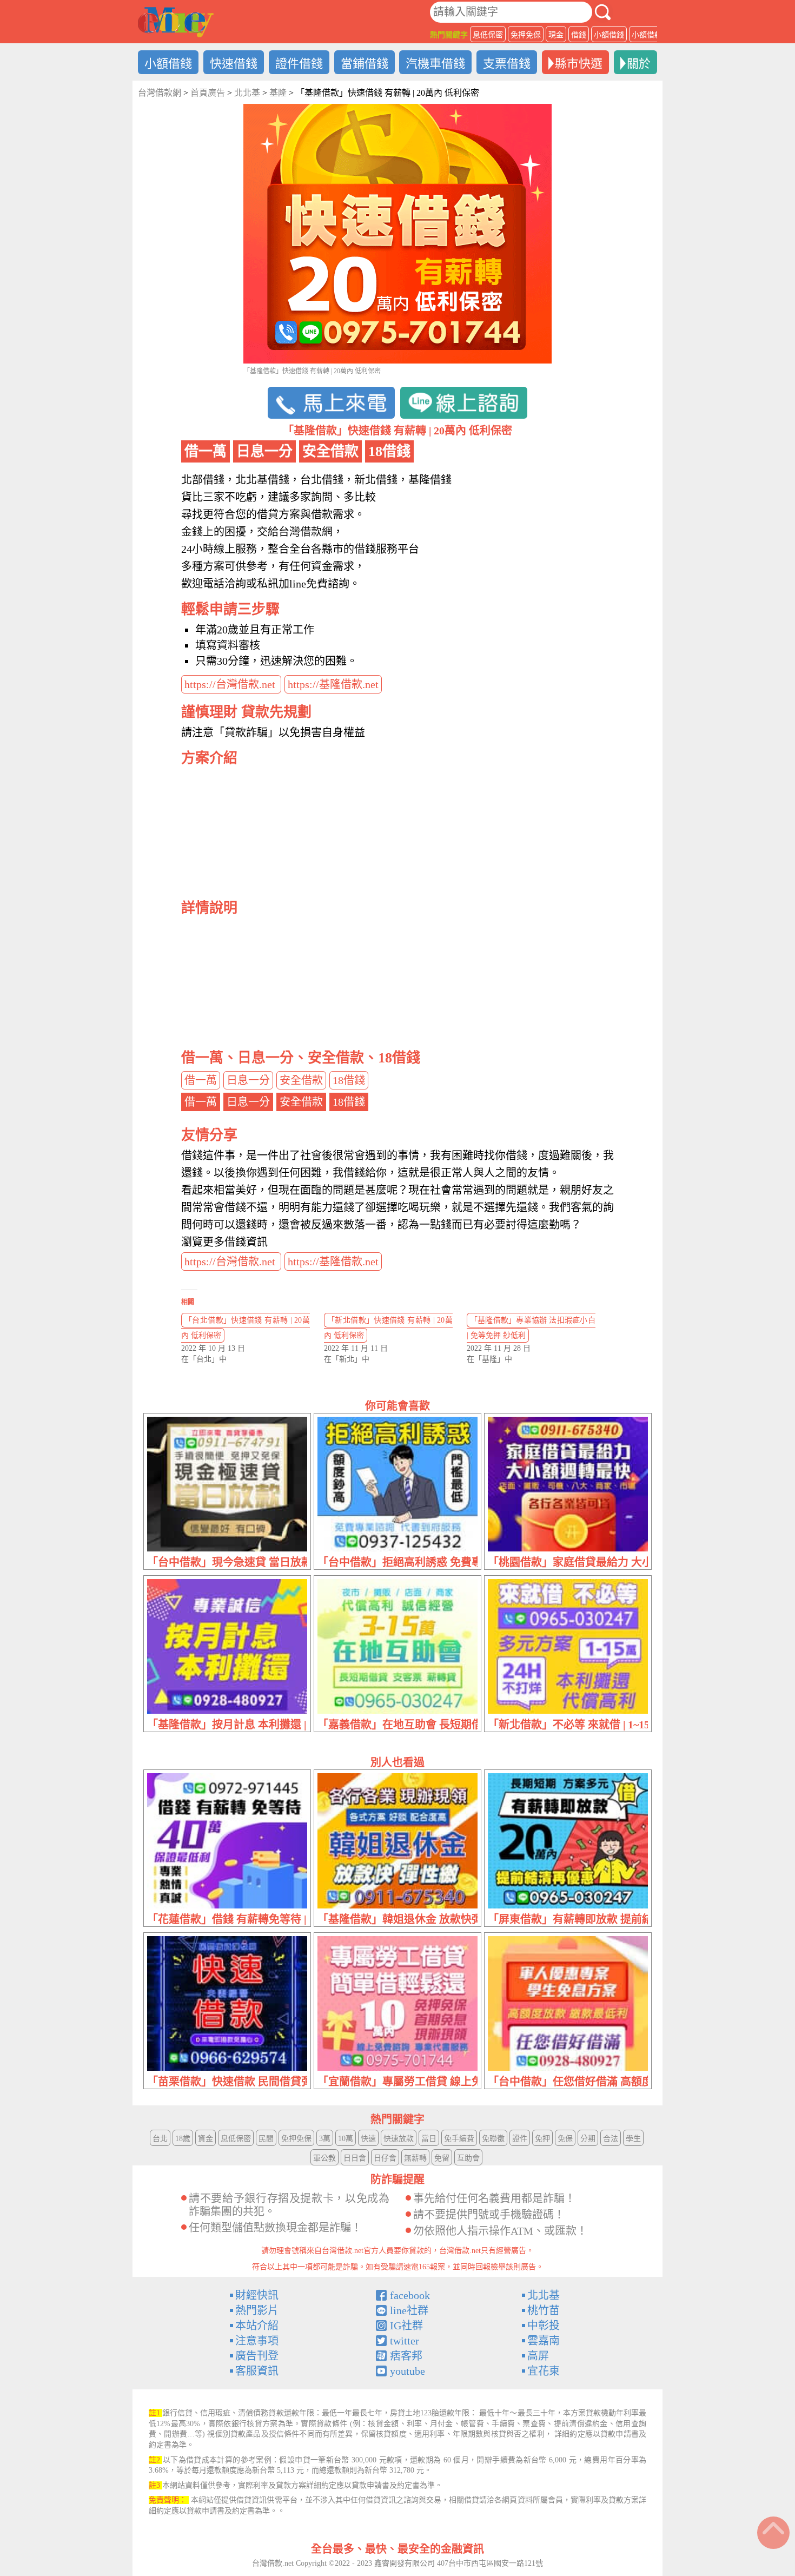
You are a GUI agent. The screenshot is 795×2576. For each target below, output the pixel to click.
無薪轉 (415, 2158)
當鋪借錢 (365, 64)
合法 (611, 2139)
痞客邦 (406, 2356)
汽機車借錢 (435, 64)
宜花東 (544, 2371)
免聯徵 (493, 2139)
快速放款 (399, 2139)
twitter (405, 2341)
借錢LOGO (176, 22)
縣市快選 (579, 64)
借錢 (579, 35)
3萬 (325, 2139)
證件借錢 (299, 64)
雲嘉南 (544, 2341)
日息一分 (248, 1080)
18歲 (183, 2139)
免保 (565, 2139)
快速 (368, 2139)
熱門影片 (257, 2310)
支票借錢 (507, 64)
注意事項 (257, 2341)
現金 (556, 35)
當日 (429, 2139)
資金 (206, 2139)
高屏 (538, 2356)
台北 (160, 2139)
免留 (442, 2158)
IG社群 (406, 2326)
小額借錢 (609, 35)
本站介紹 (257, 2326)
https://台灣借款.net (231, 684)
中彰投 (544, 2326)
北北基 (544, 2295)
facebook (410, 2295)
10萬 (346, 2139)
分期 (588, 2139)
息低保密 (488, 35)
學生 (633, 2139)
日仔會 (385, 2158)
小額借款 (647, 35)
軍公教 (324, 2158)
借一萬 (201, 1080)
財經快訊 (257, 2295)
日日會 (355, 2158)
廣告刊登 (257, 2356)
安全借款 (301, 1080)
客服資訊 (257, 2371)
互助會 (468, 2158)
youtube (408, 2371)
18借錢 (349, 1080)
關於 (639, 64)
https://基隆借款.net (333, 684)
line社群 (409, 2310)
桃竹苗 (544, 2310)
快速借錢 (234, 64)
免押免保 (526, 35)
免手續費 (459, 2139)
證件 (520, 2139)
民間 (266, 2139)
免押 (542, 2139)
